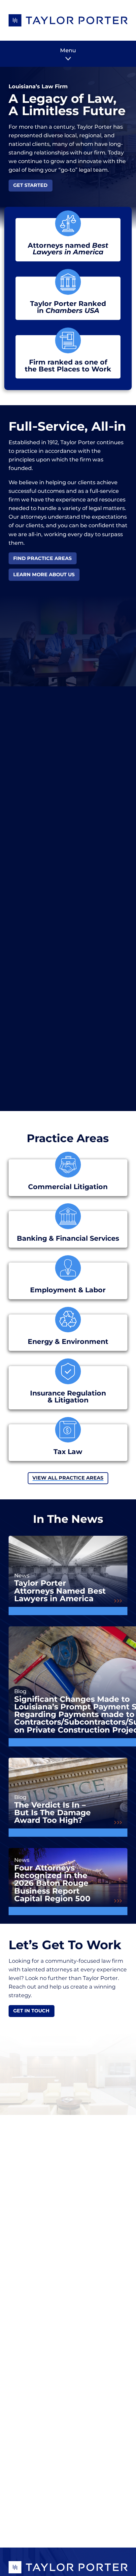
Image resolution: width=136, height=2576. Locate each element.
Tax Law (68, 1452)
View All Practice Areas (68, 1478)
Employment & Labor (68, 1290)
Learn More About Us (44, 575)
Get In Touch (31, 2011)
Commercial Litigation (68, 1187)
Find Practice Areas (42, 558)
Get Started (30, 185)
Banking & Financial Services (68, 1239)
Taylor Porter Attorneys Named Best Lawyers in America (60, 1591)
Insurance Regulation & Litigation (68, 1397)
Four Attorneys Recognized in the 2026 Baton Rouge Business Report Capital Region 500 (52, 1883)
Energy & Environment (68, 1342)
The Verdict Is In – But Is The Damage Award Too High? (52, 1813)
